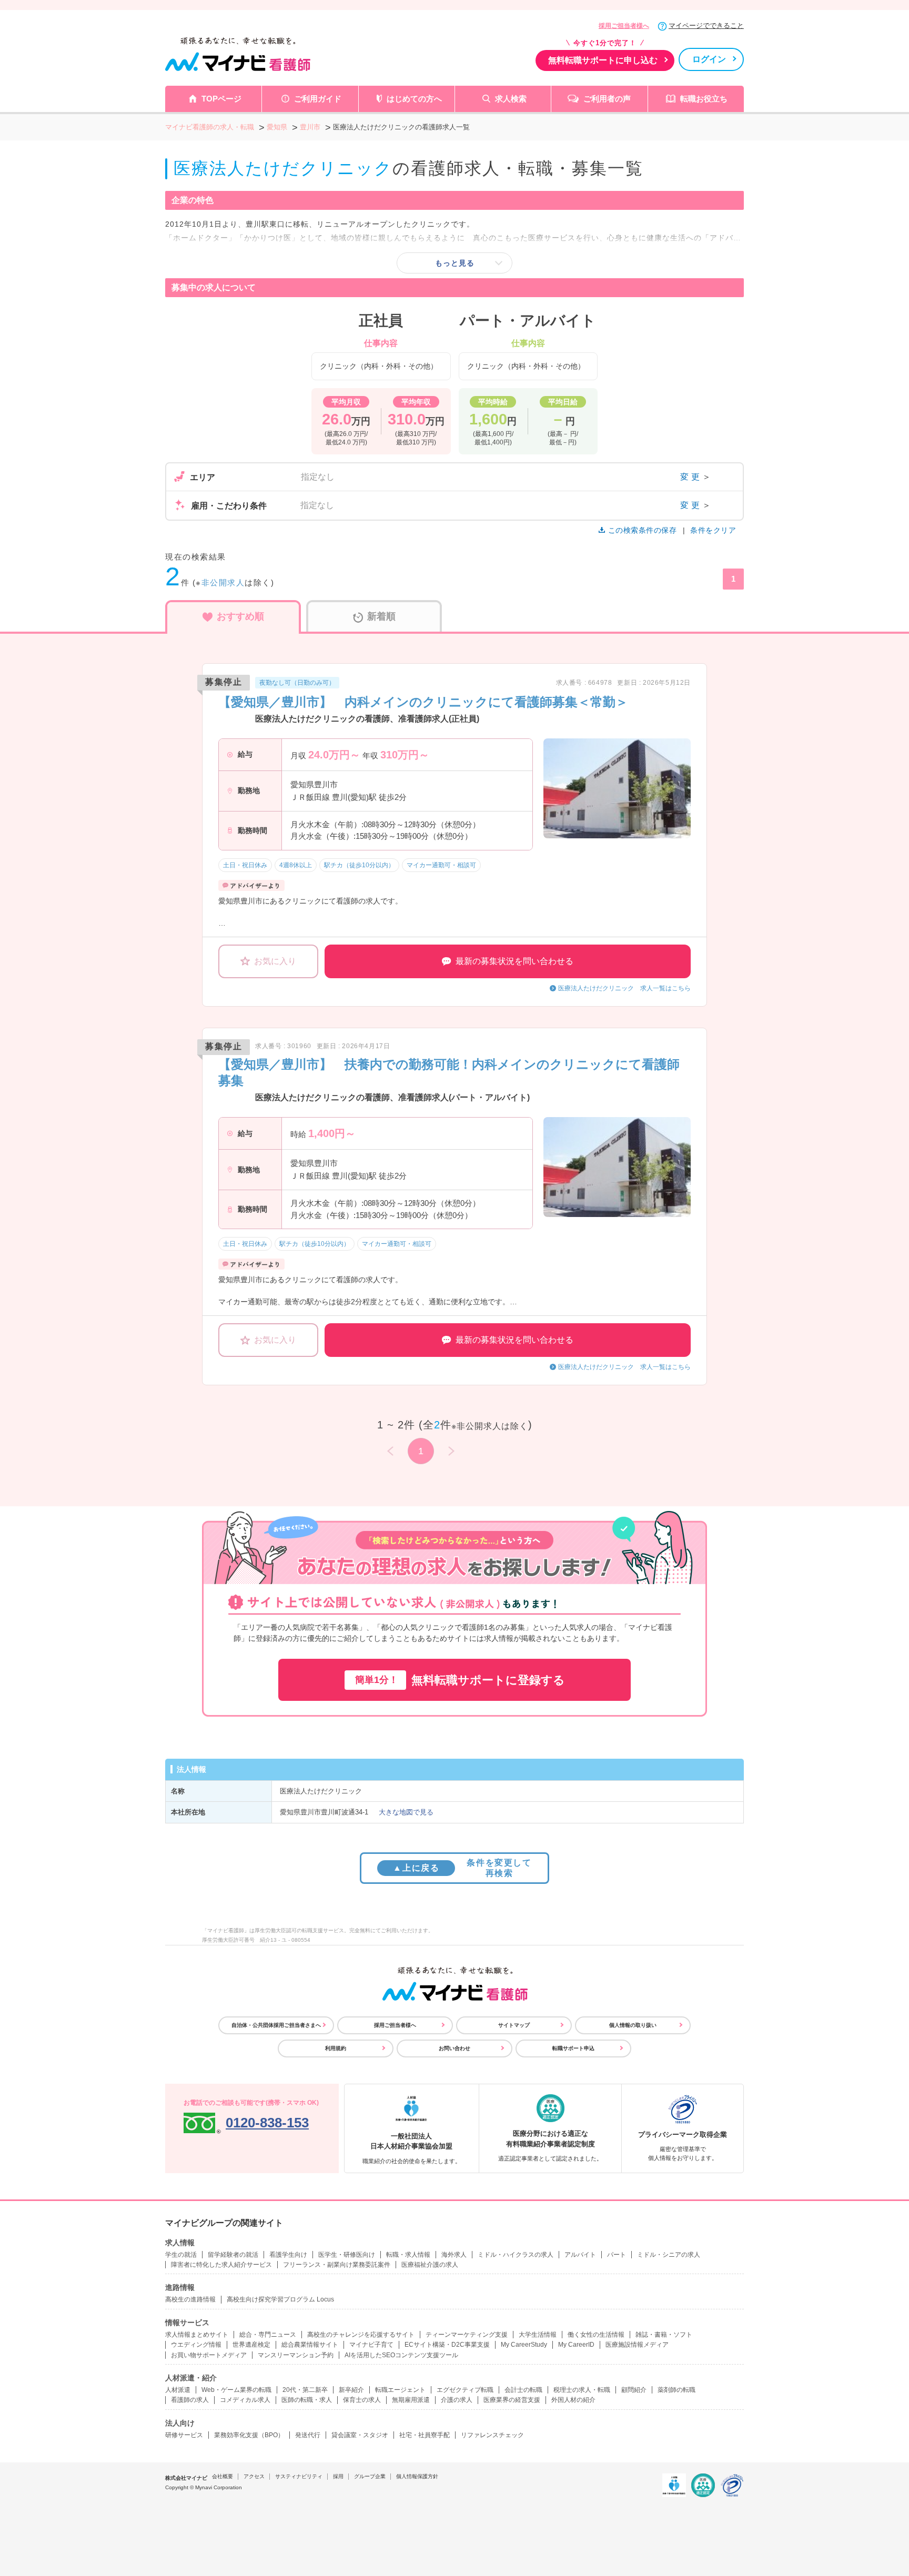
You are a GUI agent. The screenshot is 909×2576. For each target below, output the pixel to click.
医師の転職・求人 (307, 2400)
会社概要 (223, 2476)
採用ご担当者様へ (624, 26)
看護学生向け (288, 2255)
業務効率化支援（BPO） (249, 2435)
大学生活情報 (538, 2335)
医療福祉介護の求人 (430, 2265)
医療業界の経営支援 (512, 2400)
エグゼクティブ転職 (465, 2390)
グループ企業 (370, 2476)
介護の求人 (457, 2400)
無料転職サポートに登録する (460, 1680)
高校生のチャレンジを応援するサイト (361, 2335)
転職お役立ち (704, 99)
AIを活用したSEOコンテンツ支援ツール (401, 2355)
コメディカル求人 (245, 2400)
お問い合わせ (454, 2048)
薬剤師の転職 (676, 2390)
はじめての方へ (414, 99)
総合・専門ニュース (268, 2335)
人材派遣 (178, 2390)
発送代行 (308, 2435)
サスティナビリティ (299, 2476)
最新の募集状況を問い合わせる (514, 961)
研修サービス (184, 2435)
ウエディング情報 (196, 2345)
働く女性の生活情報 (596, 2335)
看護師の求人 (190, 2400)
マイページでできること (706, 26)
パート (617, 2255)
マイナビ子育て (371, 2345)
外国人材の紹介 (573, 2400)
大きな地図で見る (406, 1812)
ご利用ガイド (318, 99)
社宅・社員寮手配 (425, 2435)
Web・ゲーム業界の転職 (236, 2390)
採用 (338, 2476)
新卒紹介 (351, 2390)
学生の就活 (181, 2255)
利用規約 (336, 2048)
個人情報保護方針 (417, 2476)
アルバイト (580, 2255)
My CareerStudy (524, 2345)
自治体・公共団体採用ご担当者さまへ (276, 2025)
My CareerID (576, 2345)
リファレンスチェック (492, 2435)
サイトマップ (514, 2025)
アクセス (254, 2476)
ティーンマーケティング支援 (467, 2335)
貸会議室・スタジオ (360, 2435)
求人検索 (511, 99)
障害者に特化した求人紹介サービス (221, 2265)
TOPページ (221, 99)
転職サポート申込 (573, 2048)
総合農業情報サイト (310, 2345)
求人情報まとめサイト (197, 2335)
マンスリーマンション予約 (296, 2355)
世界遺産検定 (251, 2345)
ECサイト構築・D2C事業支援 (447, 2345)
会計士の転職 (523, 2390)
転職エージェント (400, 2390)
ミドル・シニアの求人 (669, 2255)
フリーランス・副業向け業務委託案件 (337, 2265)
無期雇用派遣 (411, 2400)
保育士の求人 (362, 2400)
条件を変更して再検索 (462, 1868)
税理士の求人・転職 (582, 2390)
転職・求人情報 (408, 2255)
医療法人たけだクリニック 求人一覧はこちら (624, 988)
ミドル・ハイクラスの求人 (516, 2255)
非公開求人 (223, 582)
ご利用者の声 (607, 99)
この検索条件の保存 (642, 530)
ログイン (709, 59)
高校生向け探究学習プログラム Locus (280, 2299)
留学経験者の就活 (233, 2255)
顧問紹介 (634, 2390)
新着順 (381, 616)
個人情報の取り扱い (633, 2025)
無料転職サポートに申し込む (603, 60)
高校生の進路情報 (190, 2299)
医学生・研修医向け (347, 2255)
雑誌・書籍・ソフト (664, 2335)
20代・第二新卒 (305, 2390)
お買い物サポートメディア (209, 2355)
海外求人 (454, 2255)
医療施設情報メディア (637, 2345)
